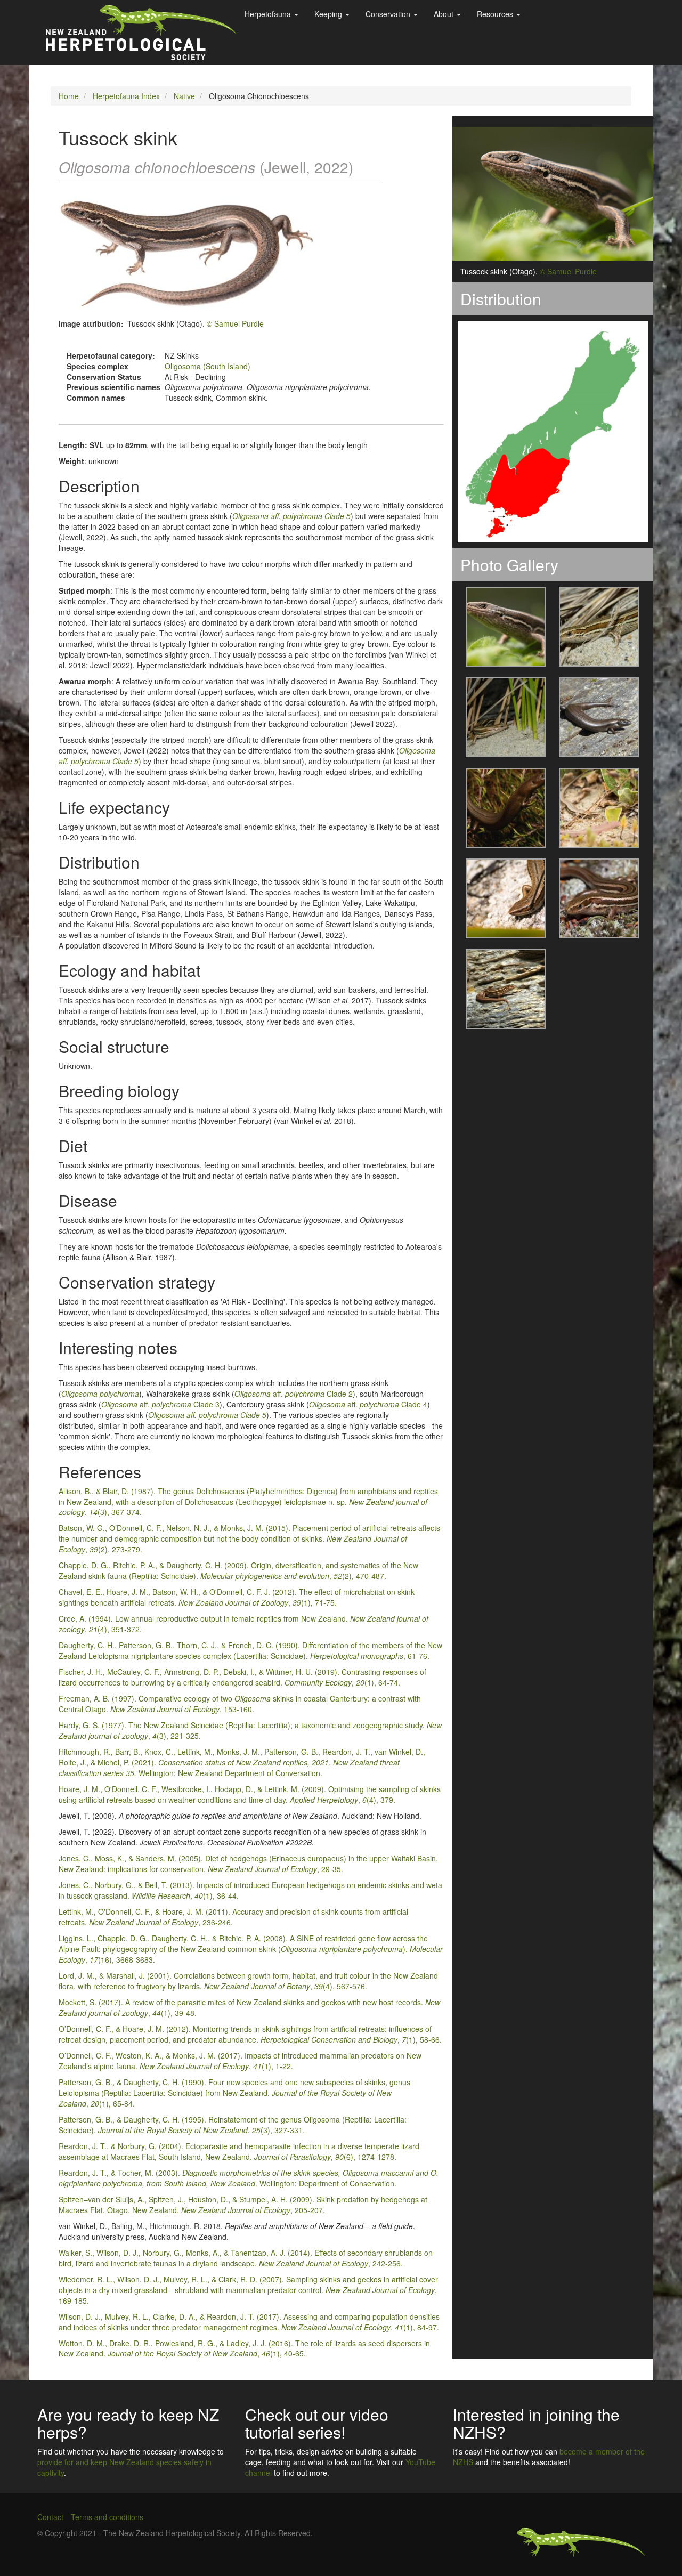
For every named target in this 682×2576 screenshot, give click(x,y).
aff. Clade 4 (368, 1404)
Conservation (389, 14)
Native (184, 96)
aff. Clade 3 (160, 1404)
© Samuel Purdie (235, 323)
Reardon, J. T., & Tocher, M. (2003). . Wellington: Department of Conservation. (249, 2178)
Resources (496, 14)
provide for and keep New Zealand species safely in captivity (124, 2467)
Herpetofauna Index (126, 96)
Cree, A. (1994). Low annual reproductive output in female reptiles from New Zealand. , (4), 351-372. (243, 1624)
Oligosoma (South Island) (208, 366)
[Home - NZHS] (141, 33)
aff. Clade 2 (294, 1394)
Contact (50, 2517)
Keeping (329, 14)
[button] (499, 627)
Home (69, 96)
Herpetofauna (269, 14)
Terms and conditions (107, 2517)
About (445, 14)
